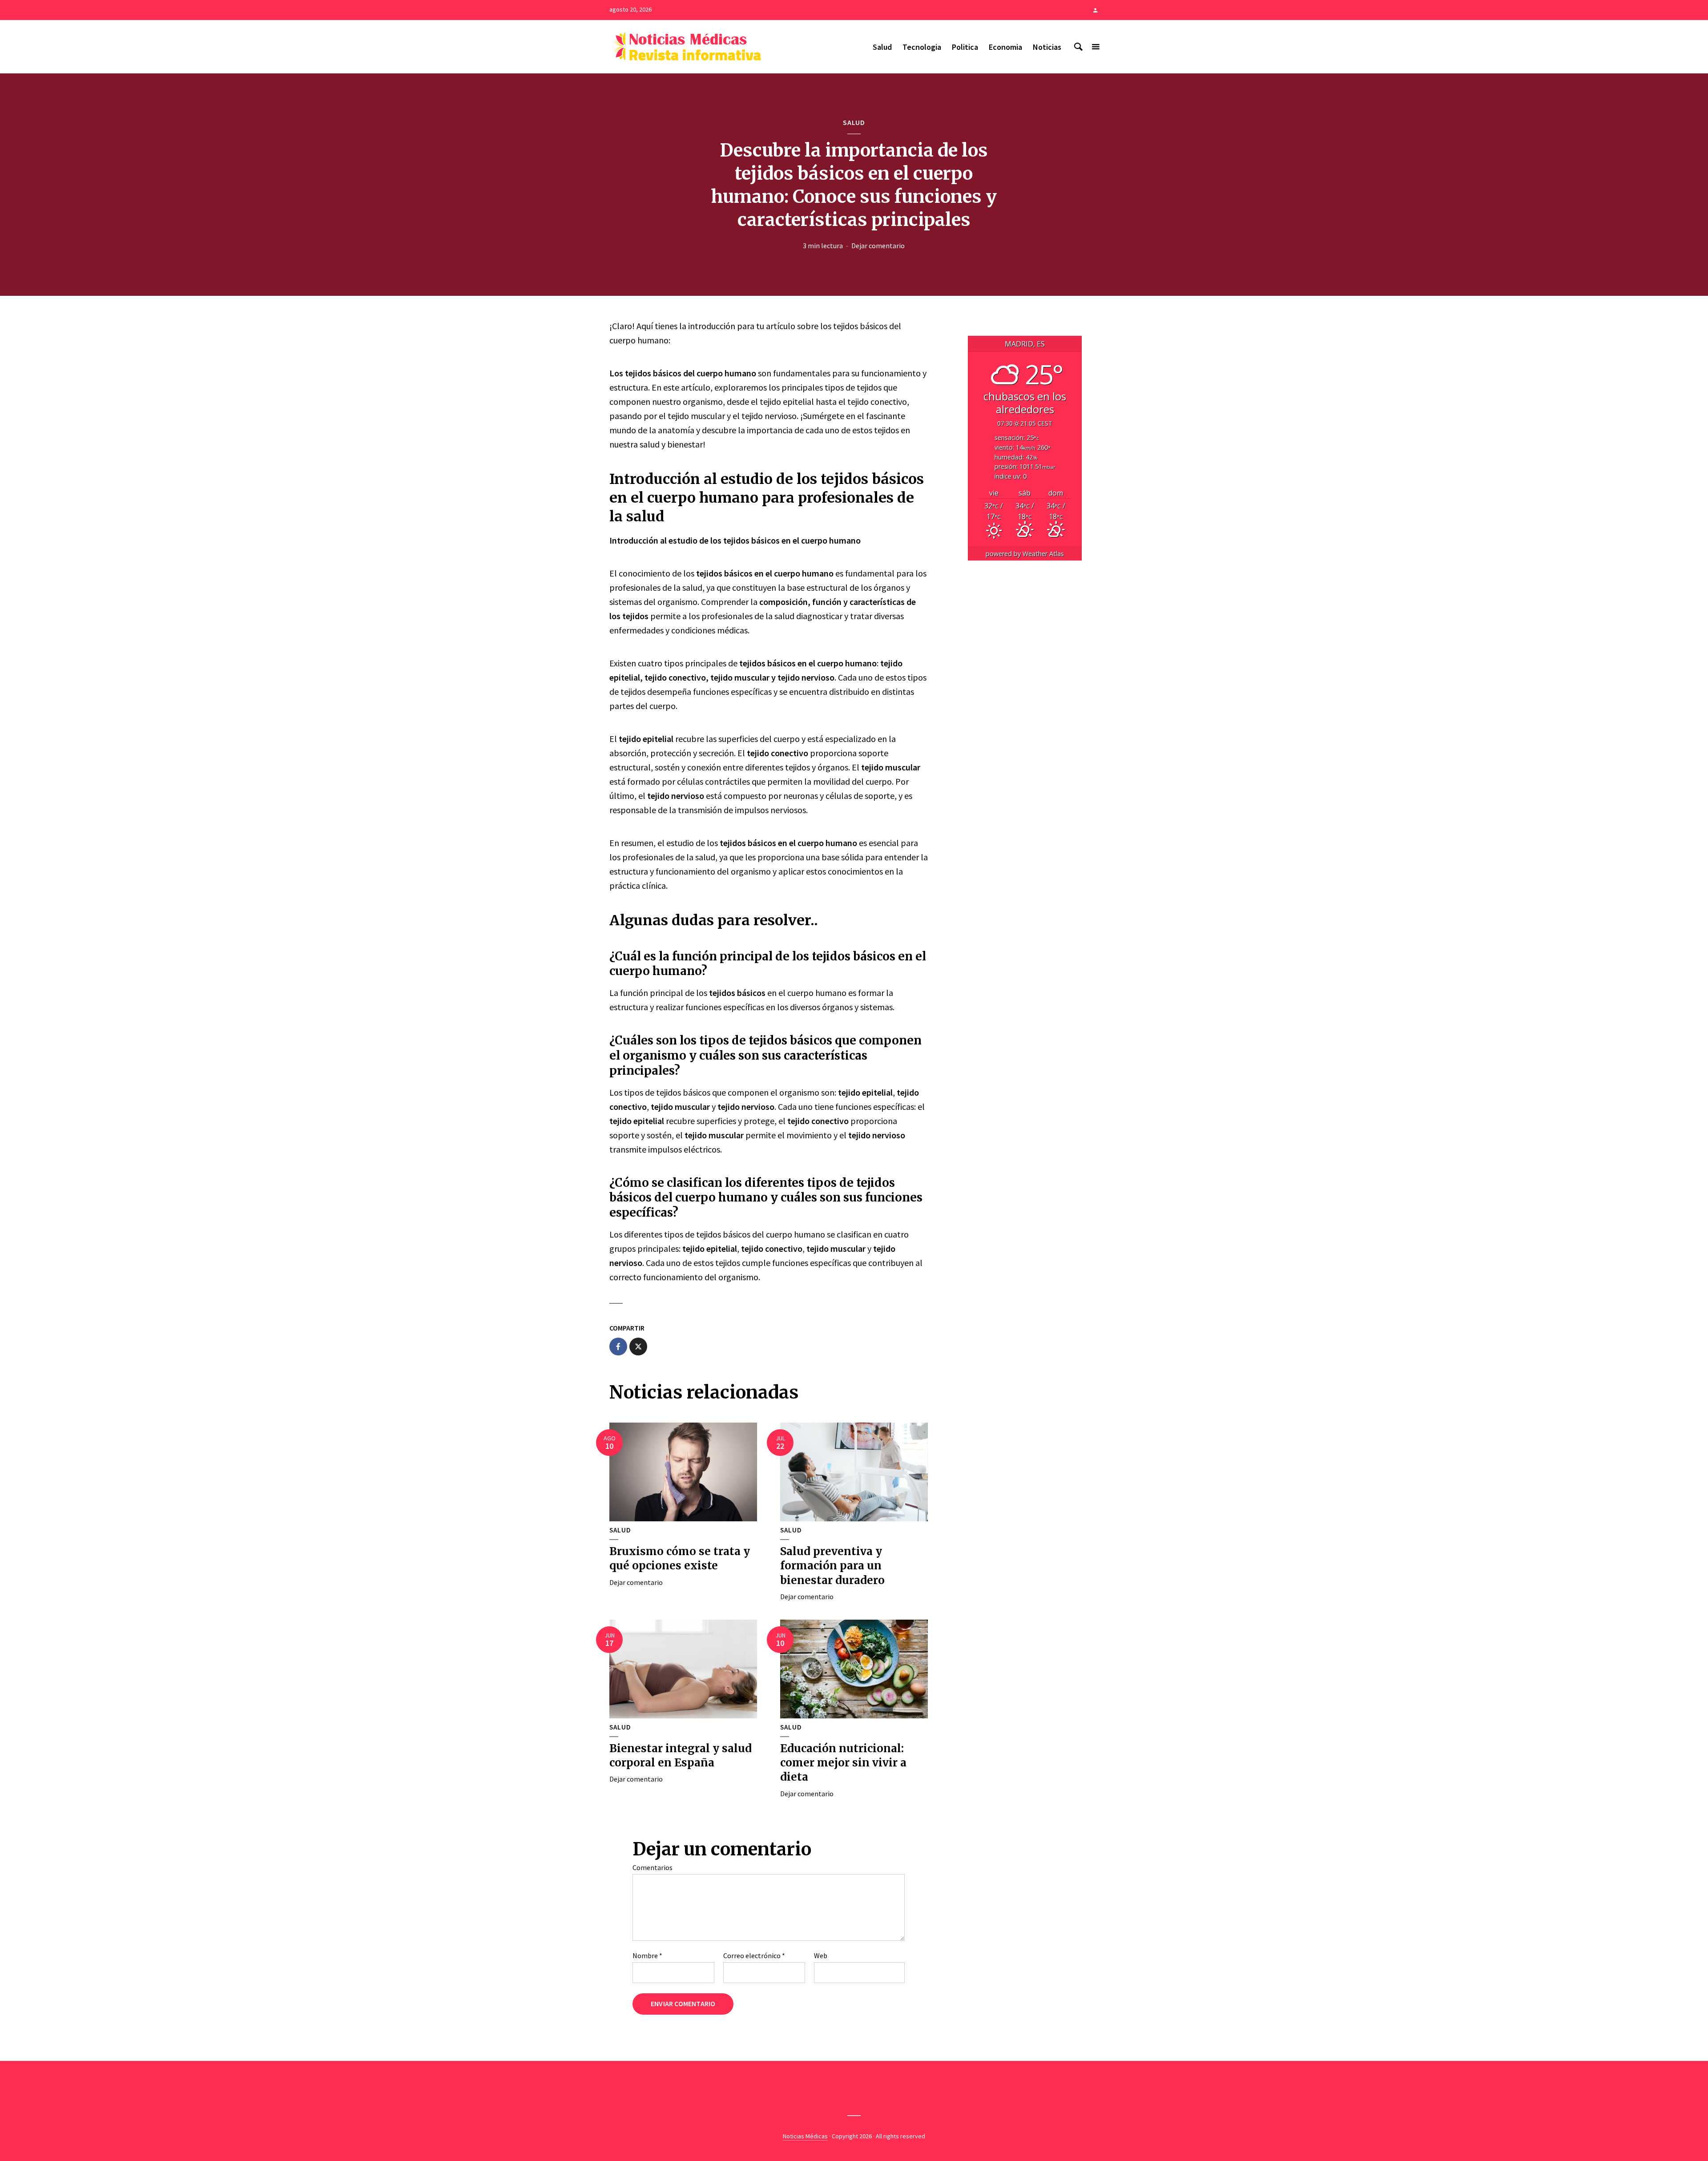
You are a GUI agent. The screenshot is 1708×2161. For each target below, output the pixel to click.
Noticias (1047, 47)
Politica (965, 47)
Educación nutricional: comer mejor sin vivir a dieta (843, 1763)
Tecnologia (922, 47)
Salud (882, 47)
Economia (1005, 47)
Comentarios (653, 1867)
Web (821, 1955)
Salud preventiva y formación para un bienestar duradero (832, 1566)
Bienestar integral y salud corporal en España (681, 1756)
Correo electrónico (754, 1955)
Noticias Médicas (805, 2136)
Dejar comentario (878, 246)
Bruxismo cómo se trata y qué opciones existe (680, 1558)
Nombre (647, 1955)
